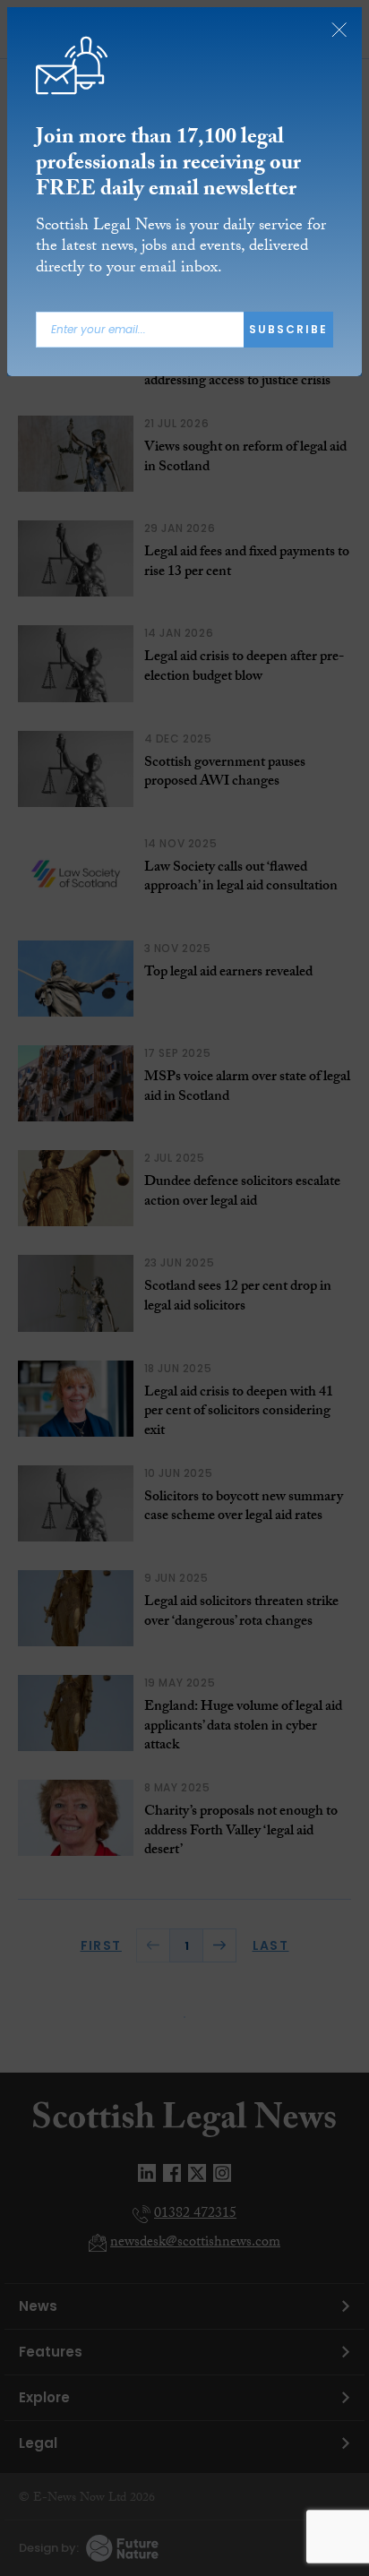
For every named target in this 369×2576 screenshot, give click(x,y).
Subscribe (288, 329)
